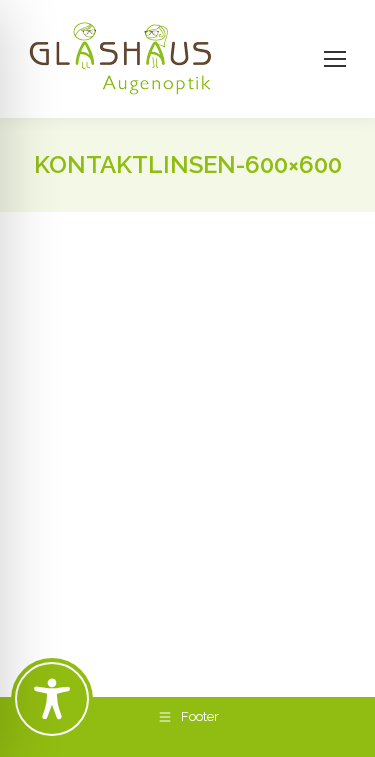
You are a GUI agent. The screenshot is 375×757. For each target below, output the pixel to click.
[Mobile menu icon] (335, 59)
